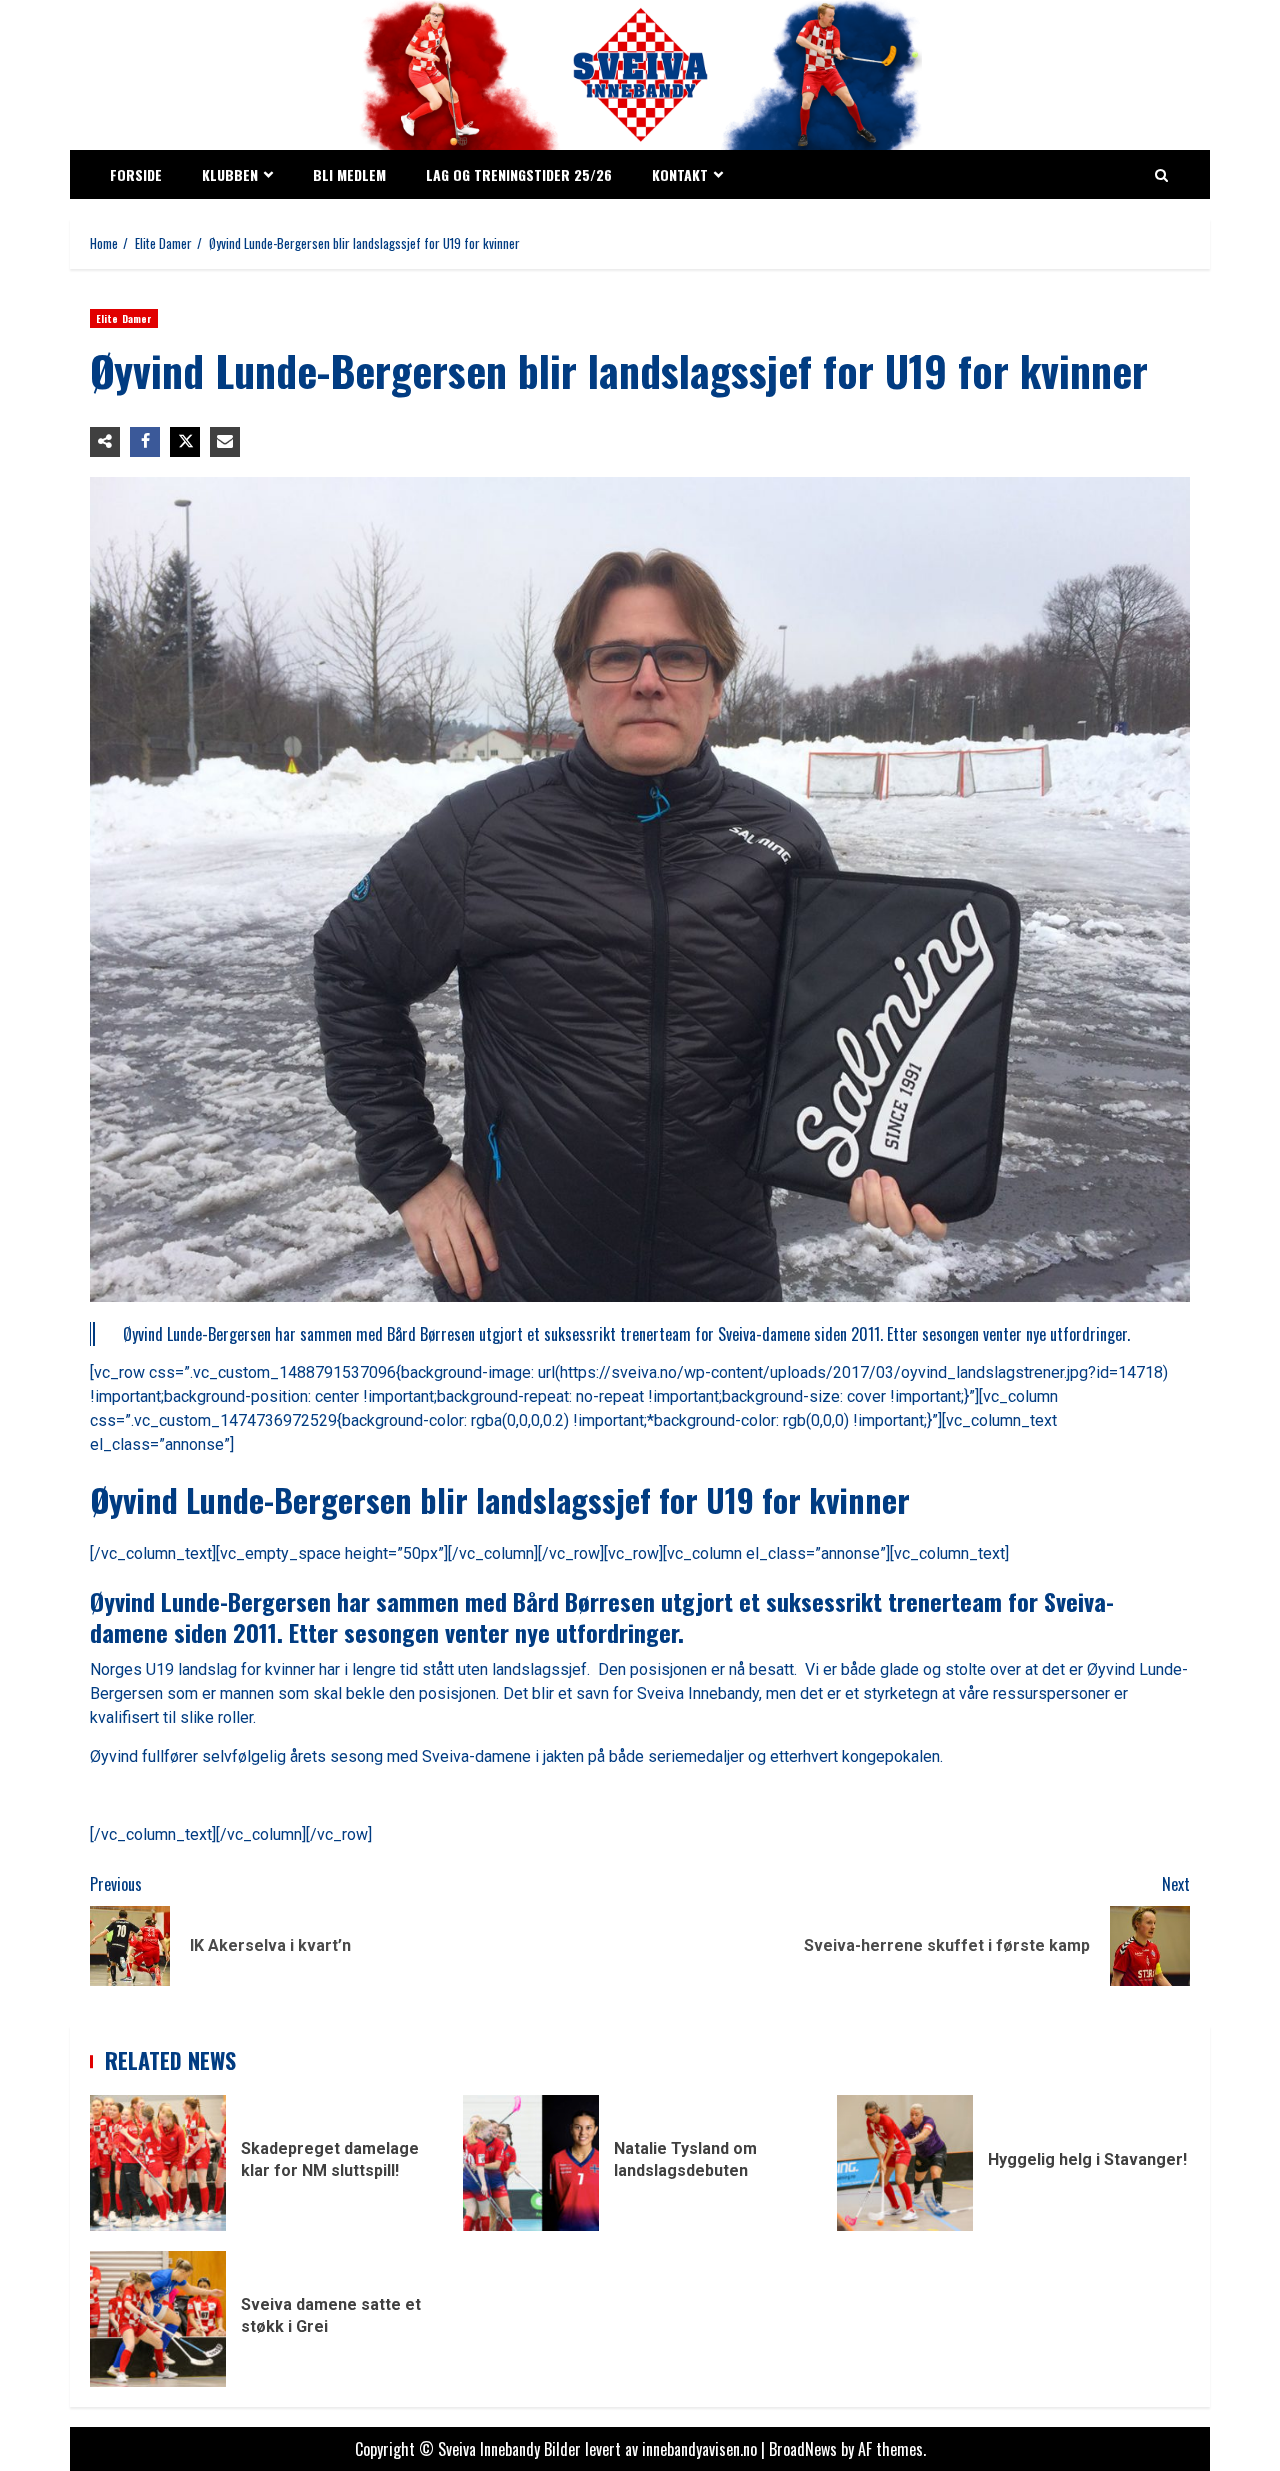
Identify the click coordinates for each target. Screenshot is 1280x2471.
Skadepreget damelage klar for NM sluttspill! (158, 2163)
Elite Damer (124, 318)
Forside (136, 174)
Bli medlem (349, 174)
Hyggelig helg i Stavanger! (905, 2163)
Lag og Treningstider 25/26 (519, 174)
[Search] (1161, 175)
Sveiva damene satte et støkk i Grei (158, 2319)
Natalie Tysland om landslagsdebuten (531, 2163)
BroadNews (803, 2449)
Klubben (230, 174)
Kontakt (680, 174)
